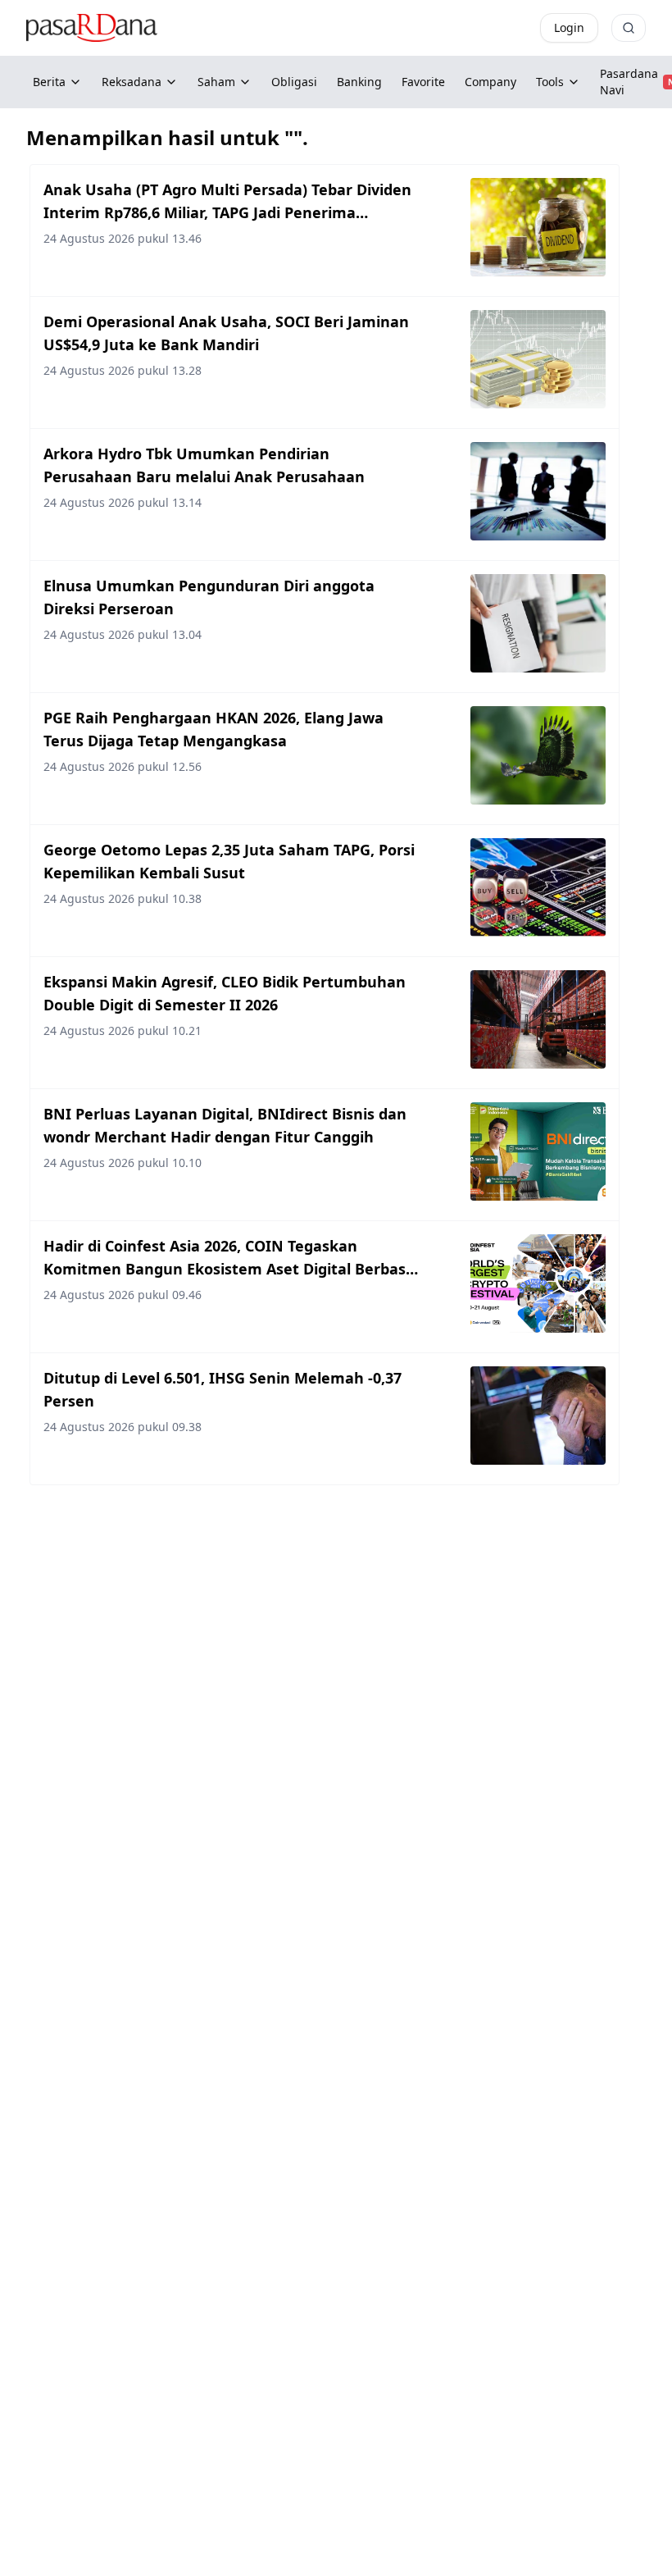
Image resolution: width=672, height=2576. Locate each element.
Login (569, 27)
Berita (49, 82)
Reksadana (132, 82)
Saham (216, 82)
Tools (550, 82)
